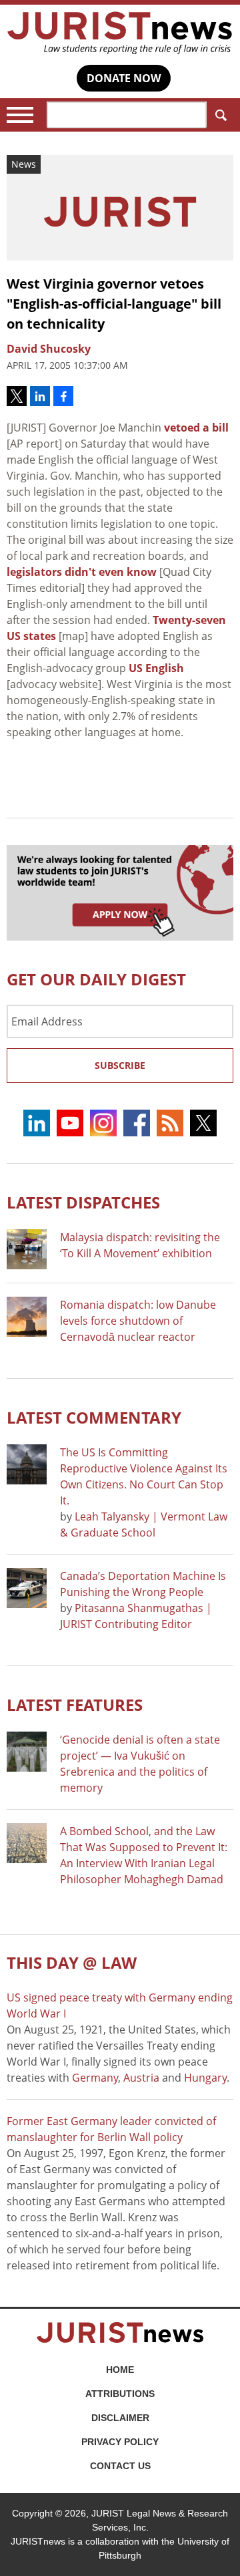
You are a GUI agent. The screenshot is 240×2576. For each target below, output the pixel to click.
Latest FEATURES (75, 1705)
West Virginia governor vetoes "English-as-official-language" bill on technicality (114, 304)
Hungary (205, 2078)
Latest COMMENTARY (94, 1417)
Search (220, 115)
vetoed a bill (196, 428)
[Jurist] (120, 33)
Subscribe (120, 1065)
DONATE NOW (124, 78)
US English (156, 668)
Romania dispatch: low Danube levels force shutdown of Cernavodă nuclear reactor (138, 1321)
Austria (141, 2078)
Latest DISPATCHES (83, 1202)
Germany (95, 2078)
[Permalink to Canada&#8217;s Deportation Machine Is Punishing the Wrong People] (27, 1588)
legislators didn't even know (82, 572)
